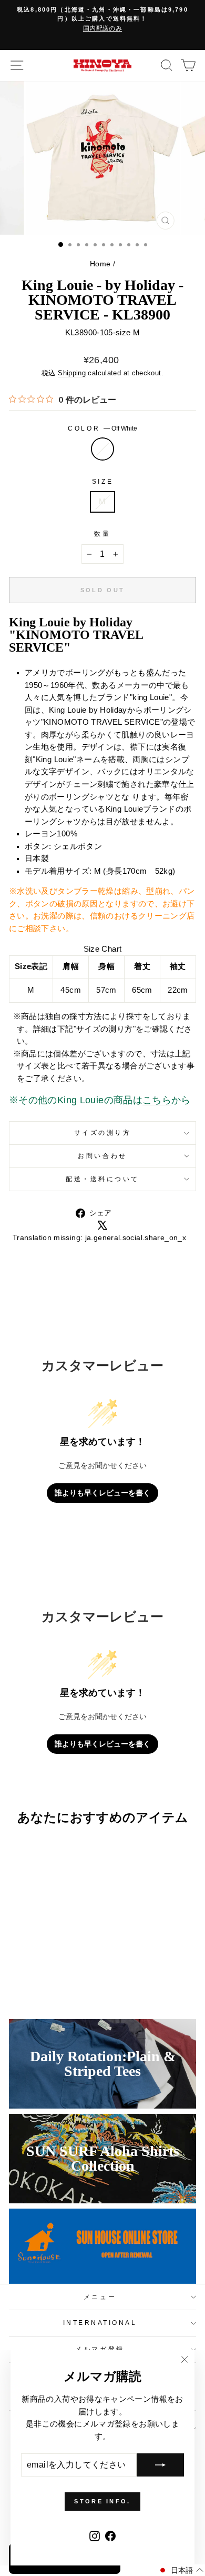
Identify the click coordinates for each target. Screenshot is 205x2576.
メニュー (100, 2297)
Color (102, 428)
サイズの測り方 (103, 1132)
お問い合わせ (102, 1156)
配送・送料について (102, 1179)
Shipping (72, 373)
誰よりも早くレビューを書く (102, 1493)
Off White (102, 449)
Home (100, 264)
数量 (102, 533)
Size (102, 481)
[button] (181, 2570)
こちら (157, 1100)
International (100, 2323)
